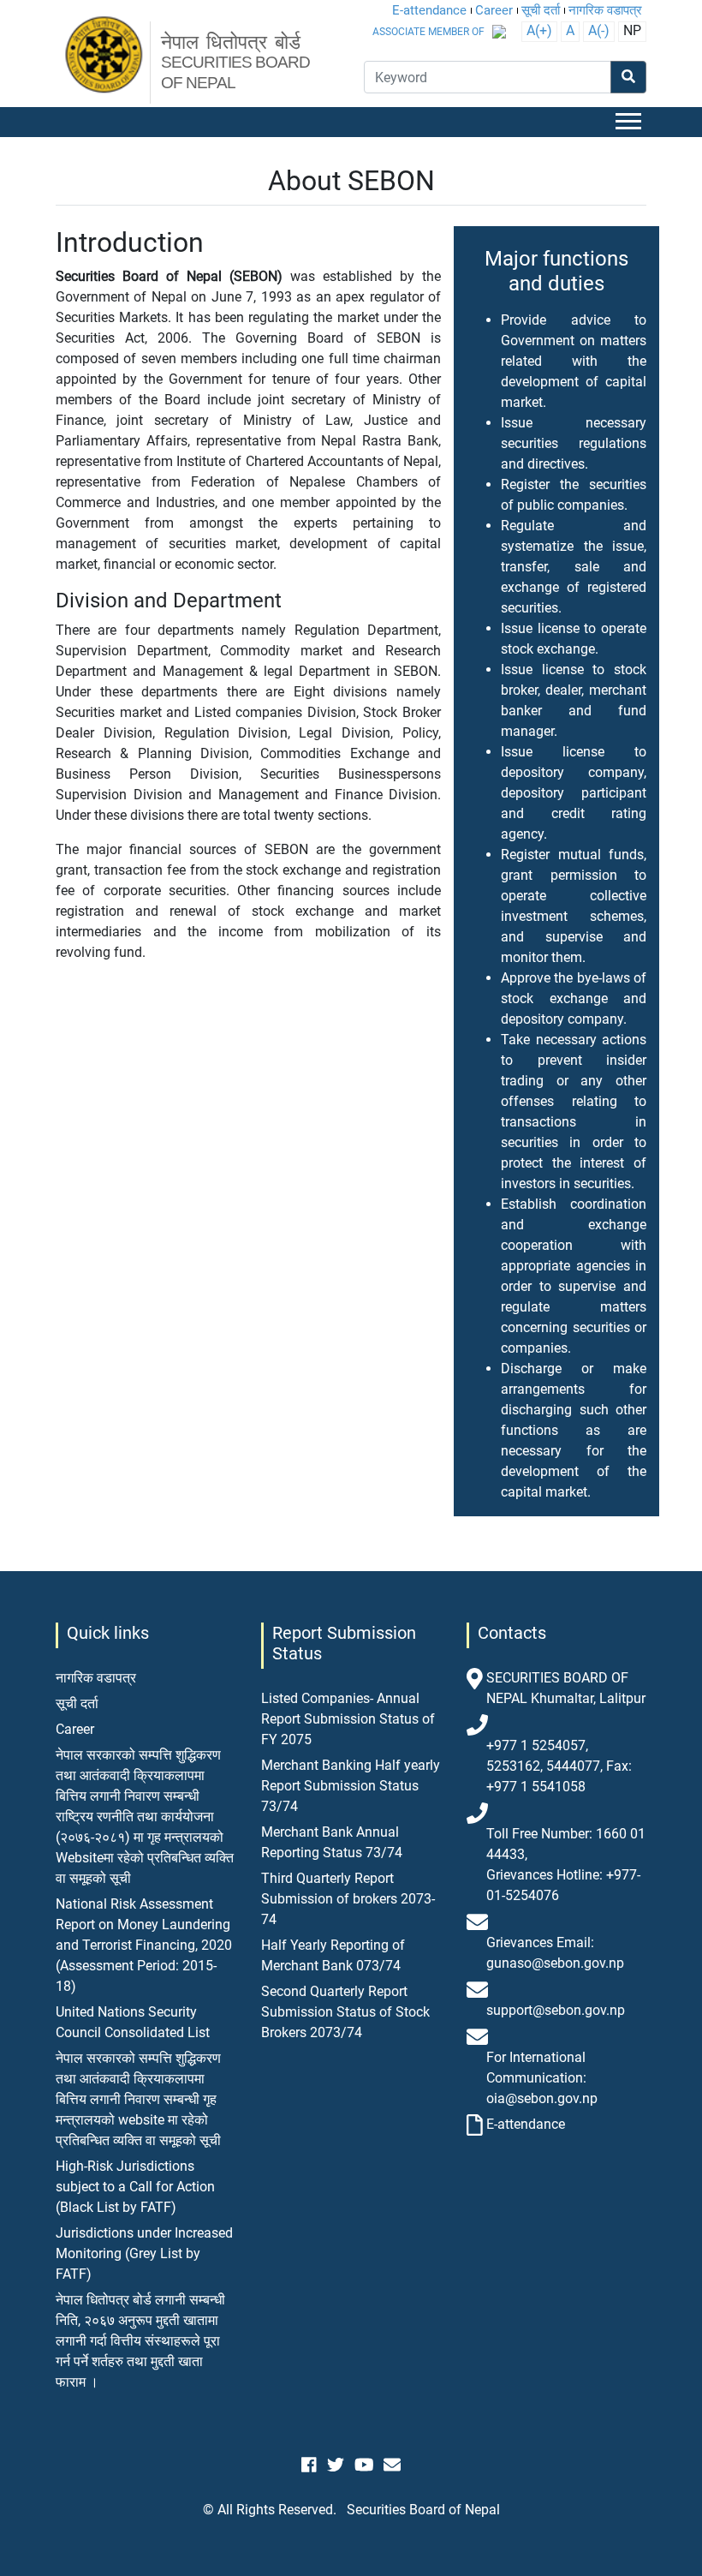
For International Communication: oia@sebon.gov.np (542, 2078)
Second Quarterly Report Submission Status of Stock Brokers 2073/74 (345, 2012)
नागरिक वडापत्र (605, 10)
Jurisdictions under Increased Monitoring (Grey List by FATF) (144, 2253)
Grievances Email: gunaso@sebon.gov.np (555, 1953)
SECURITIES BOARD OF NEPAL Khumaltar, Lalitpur (566, 1688)
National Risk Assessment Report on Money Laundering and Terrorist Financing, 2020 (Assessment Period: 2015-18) (144, 1945)
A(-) (599, 30)
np (632, 30)
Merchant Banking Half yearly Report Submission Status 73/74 (351, 1786)
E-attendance (429, 10)
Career (494, 10)
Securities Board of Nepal (423, 2510)
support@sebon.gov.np (556, 2010)
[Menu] (631, 122)
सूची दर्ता (541, 10)
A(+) (539, 30)
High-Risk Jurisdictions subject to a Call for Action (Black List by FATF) (135, 2187)
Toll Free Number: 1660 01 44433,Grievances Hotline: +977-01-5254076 (566, 1865)
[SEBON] (105, 56)
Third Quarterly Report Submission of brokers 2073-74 (348, 1899)
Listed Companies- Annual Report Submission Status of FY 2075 (348, 1719)
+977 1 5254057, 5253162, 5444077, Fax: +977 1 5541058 (559, 1766)
